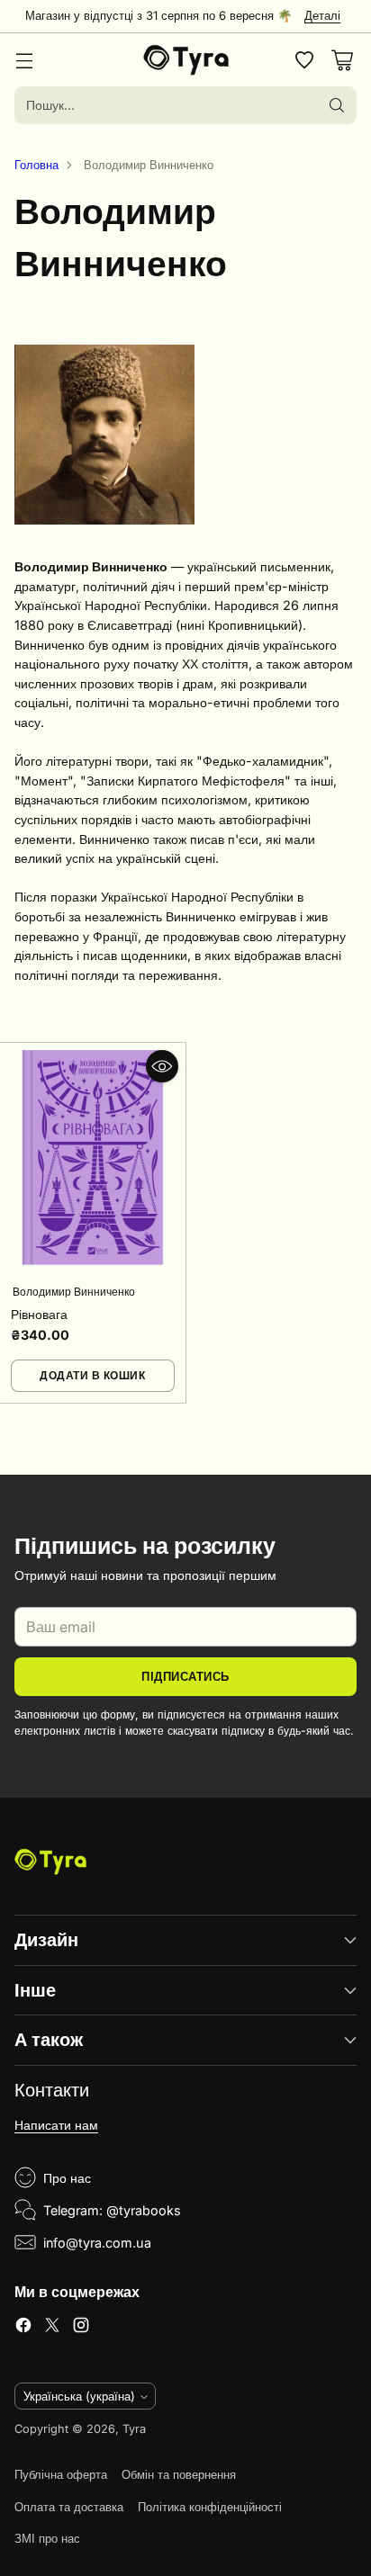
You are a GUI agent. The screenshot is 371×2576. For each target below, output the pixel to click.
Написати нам (56, 2125)
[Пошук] (337, 105)
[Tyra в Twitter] (52, 2328)
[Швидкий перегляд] (162, 1066)
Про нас (67, 2178)
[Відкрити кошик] (342, 60)
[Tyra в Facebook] (23, 2328)
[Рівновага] (93, 1158)
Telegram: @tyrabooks (112, 2210)
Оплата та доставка (69, 2507)
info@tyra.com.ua (97, 2243)
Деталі (322, 16)
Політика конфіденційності (210, 2507)
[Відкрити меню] (24, 60)
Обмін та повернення (179, 2475)
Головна (36, 165)
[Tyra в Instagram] (81, 2328)
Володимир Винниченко (74, 1292)
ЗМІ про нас (47, 2539)
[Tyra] (186, 60)
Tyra (134, 2429)
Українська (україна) (79, 2396)
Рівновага (39, 1314)
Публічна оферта (61, 2475)
